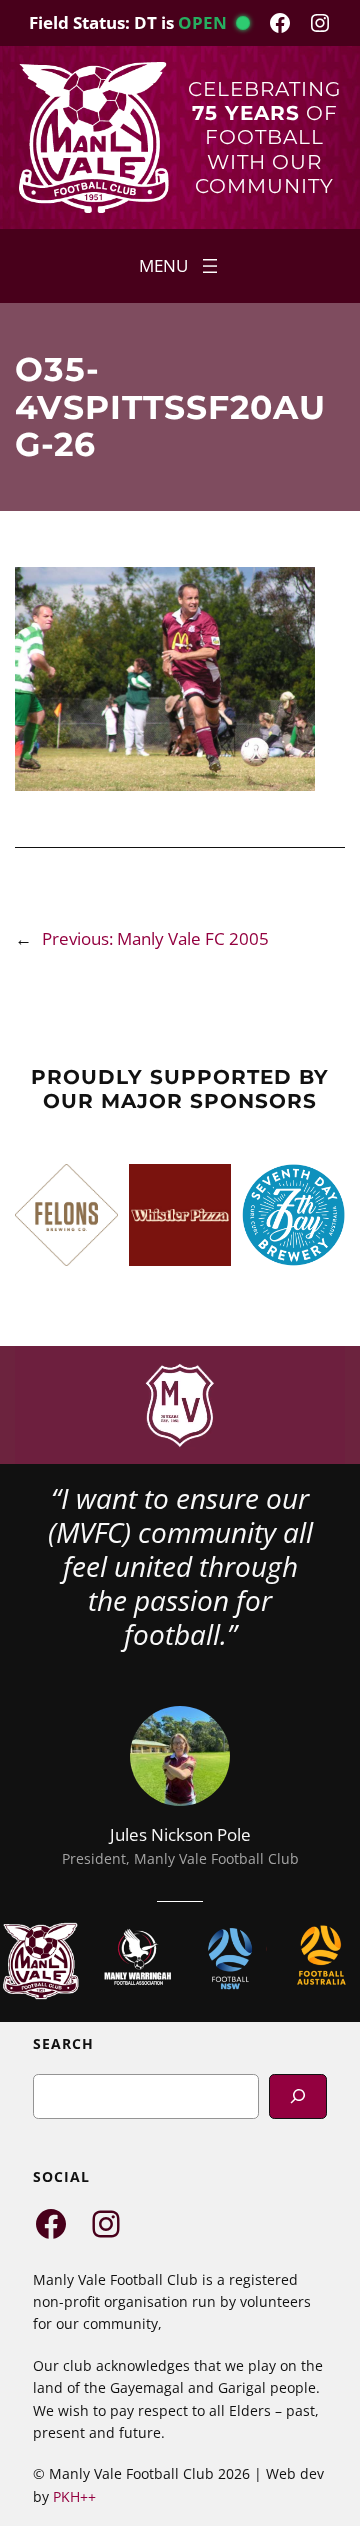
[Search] (298, 2096)
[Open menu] (180, 266)
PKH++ (74, 2496)
